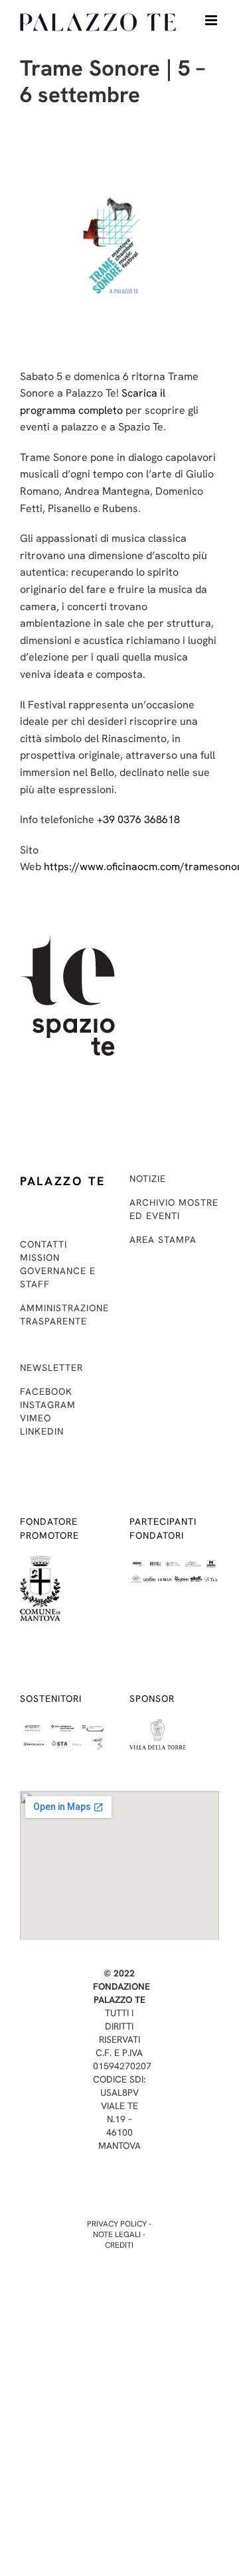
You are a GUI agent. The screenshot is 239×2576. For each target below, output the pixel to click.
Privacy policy (117, 2224)
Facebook (46, 1391)
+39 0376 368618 (138, 819)
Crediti (119, 2245)
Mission (40, 1257)
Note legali (117, 2234)
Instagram (48, 1405)
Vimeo (36, 1418)
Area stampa (163, 1240)
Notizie (148, 1179)
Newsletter (51, 1368)
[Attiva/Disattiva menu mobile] (212, 20)
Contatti (43, 1244)
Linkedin (42, 1431)
